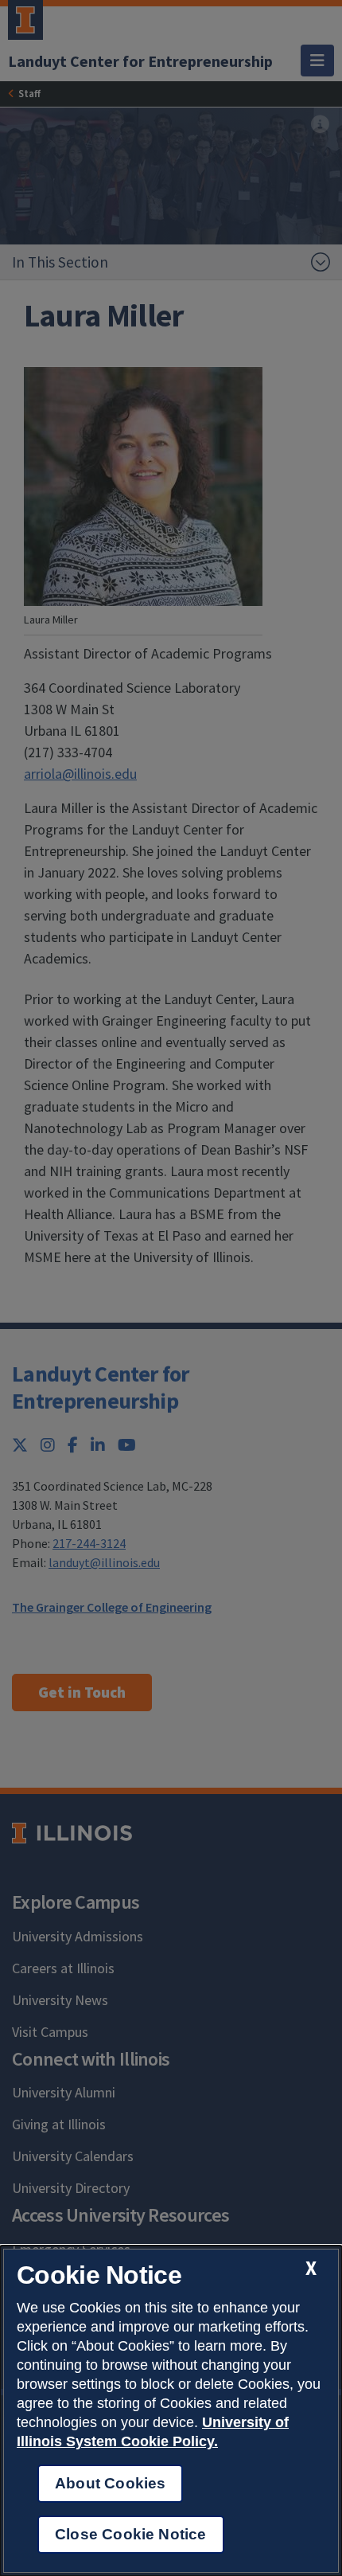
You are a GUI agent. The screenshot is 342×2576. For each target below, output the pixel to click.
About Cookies (110, 2483)
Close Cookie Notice (131, 2534)
